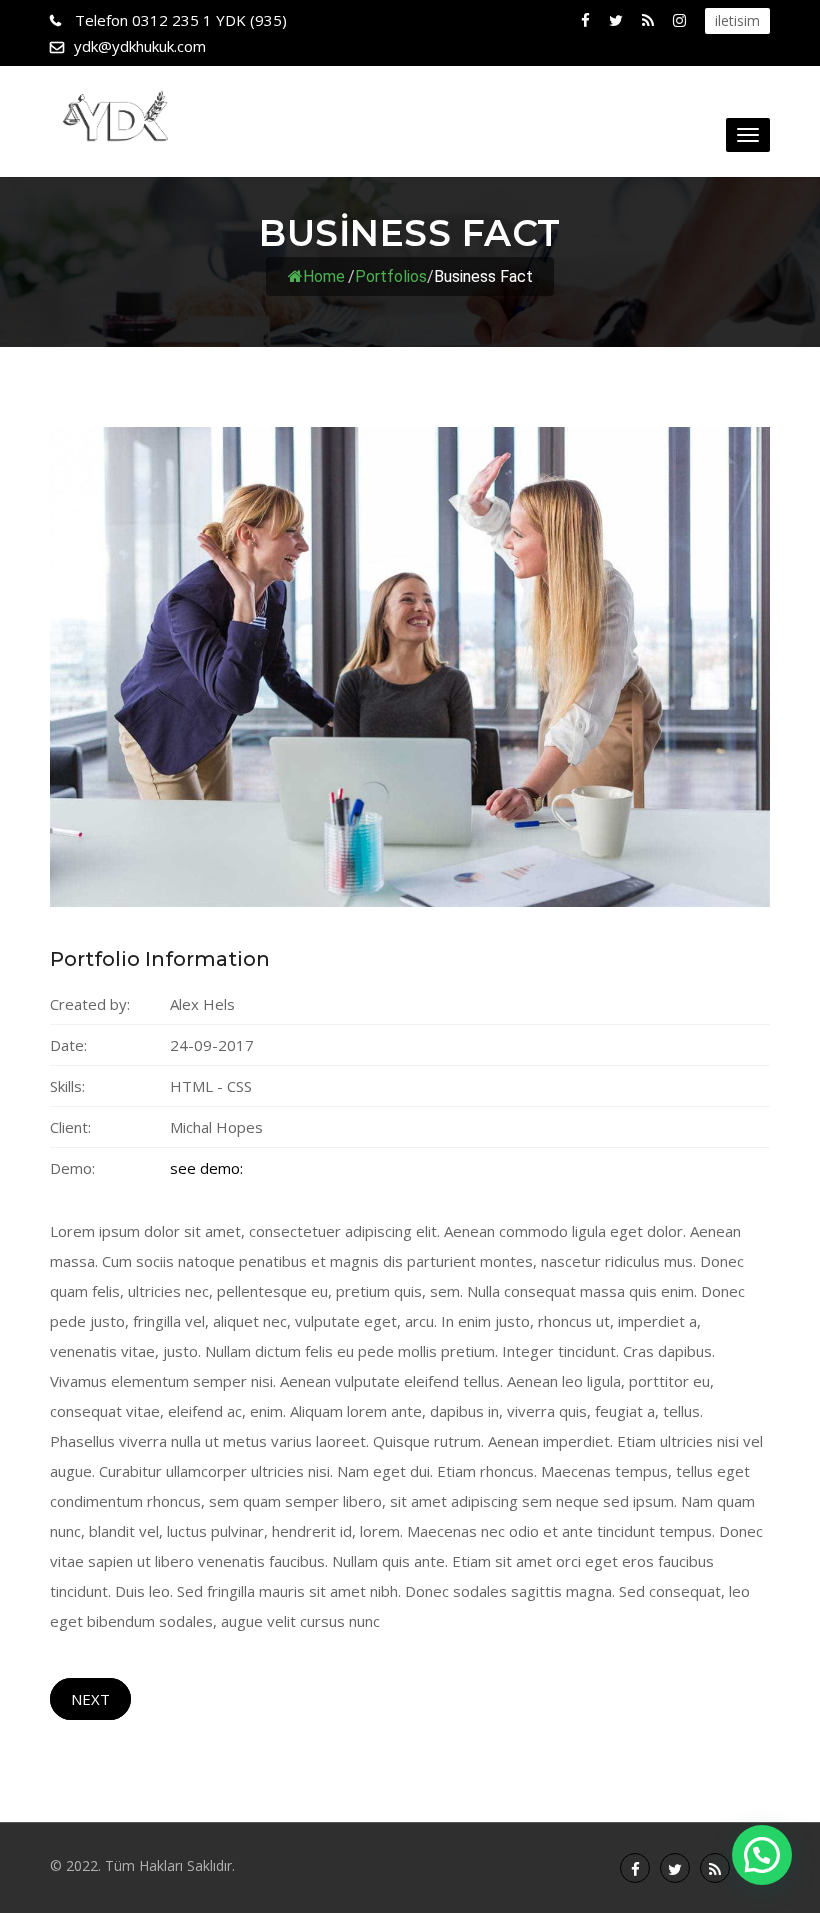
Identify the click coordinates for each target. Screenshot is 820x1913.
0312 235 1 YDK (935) (181, 20)
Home (324, 276)
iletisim (737, 20)
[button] (762, 1855)
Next (90, 1699)
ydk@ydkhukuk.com (140, 46)
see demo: (206, 1168)
